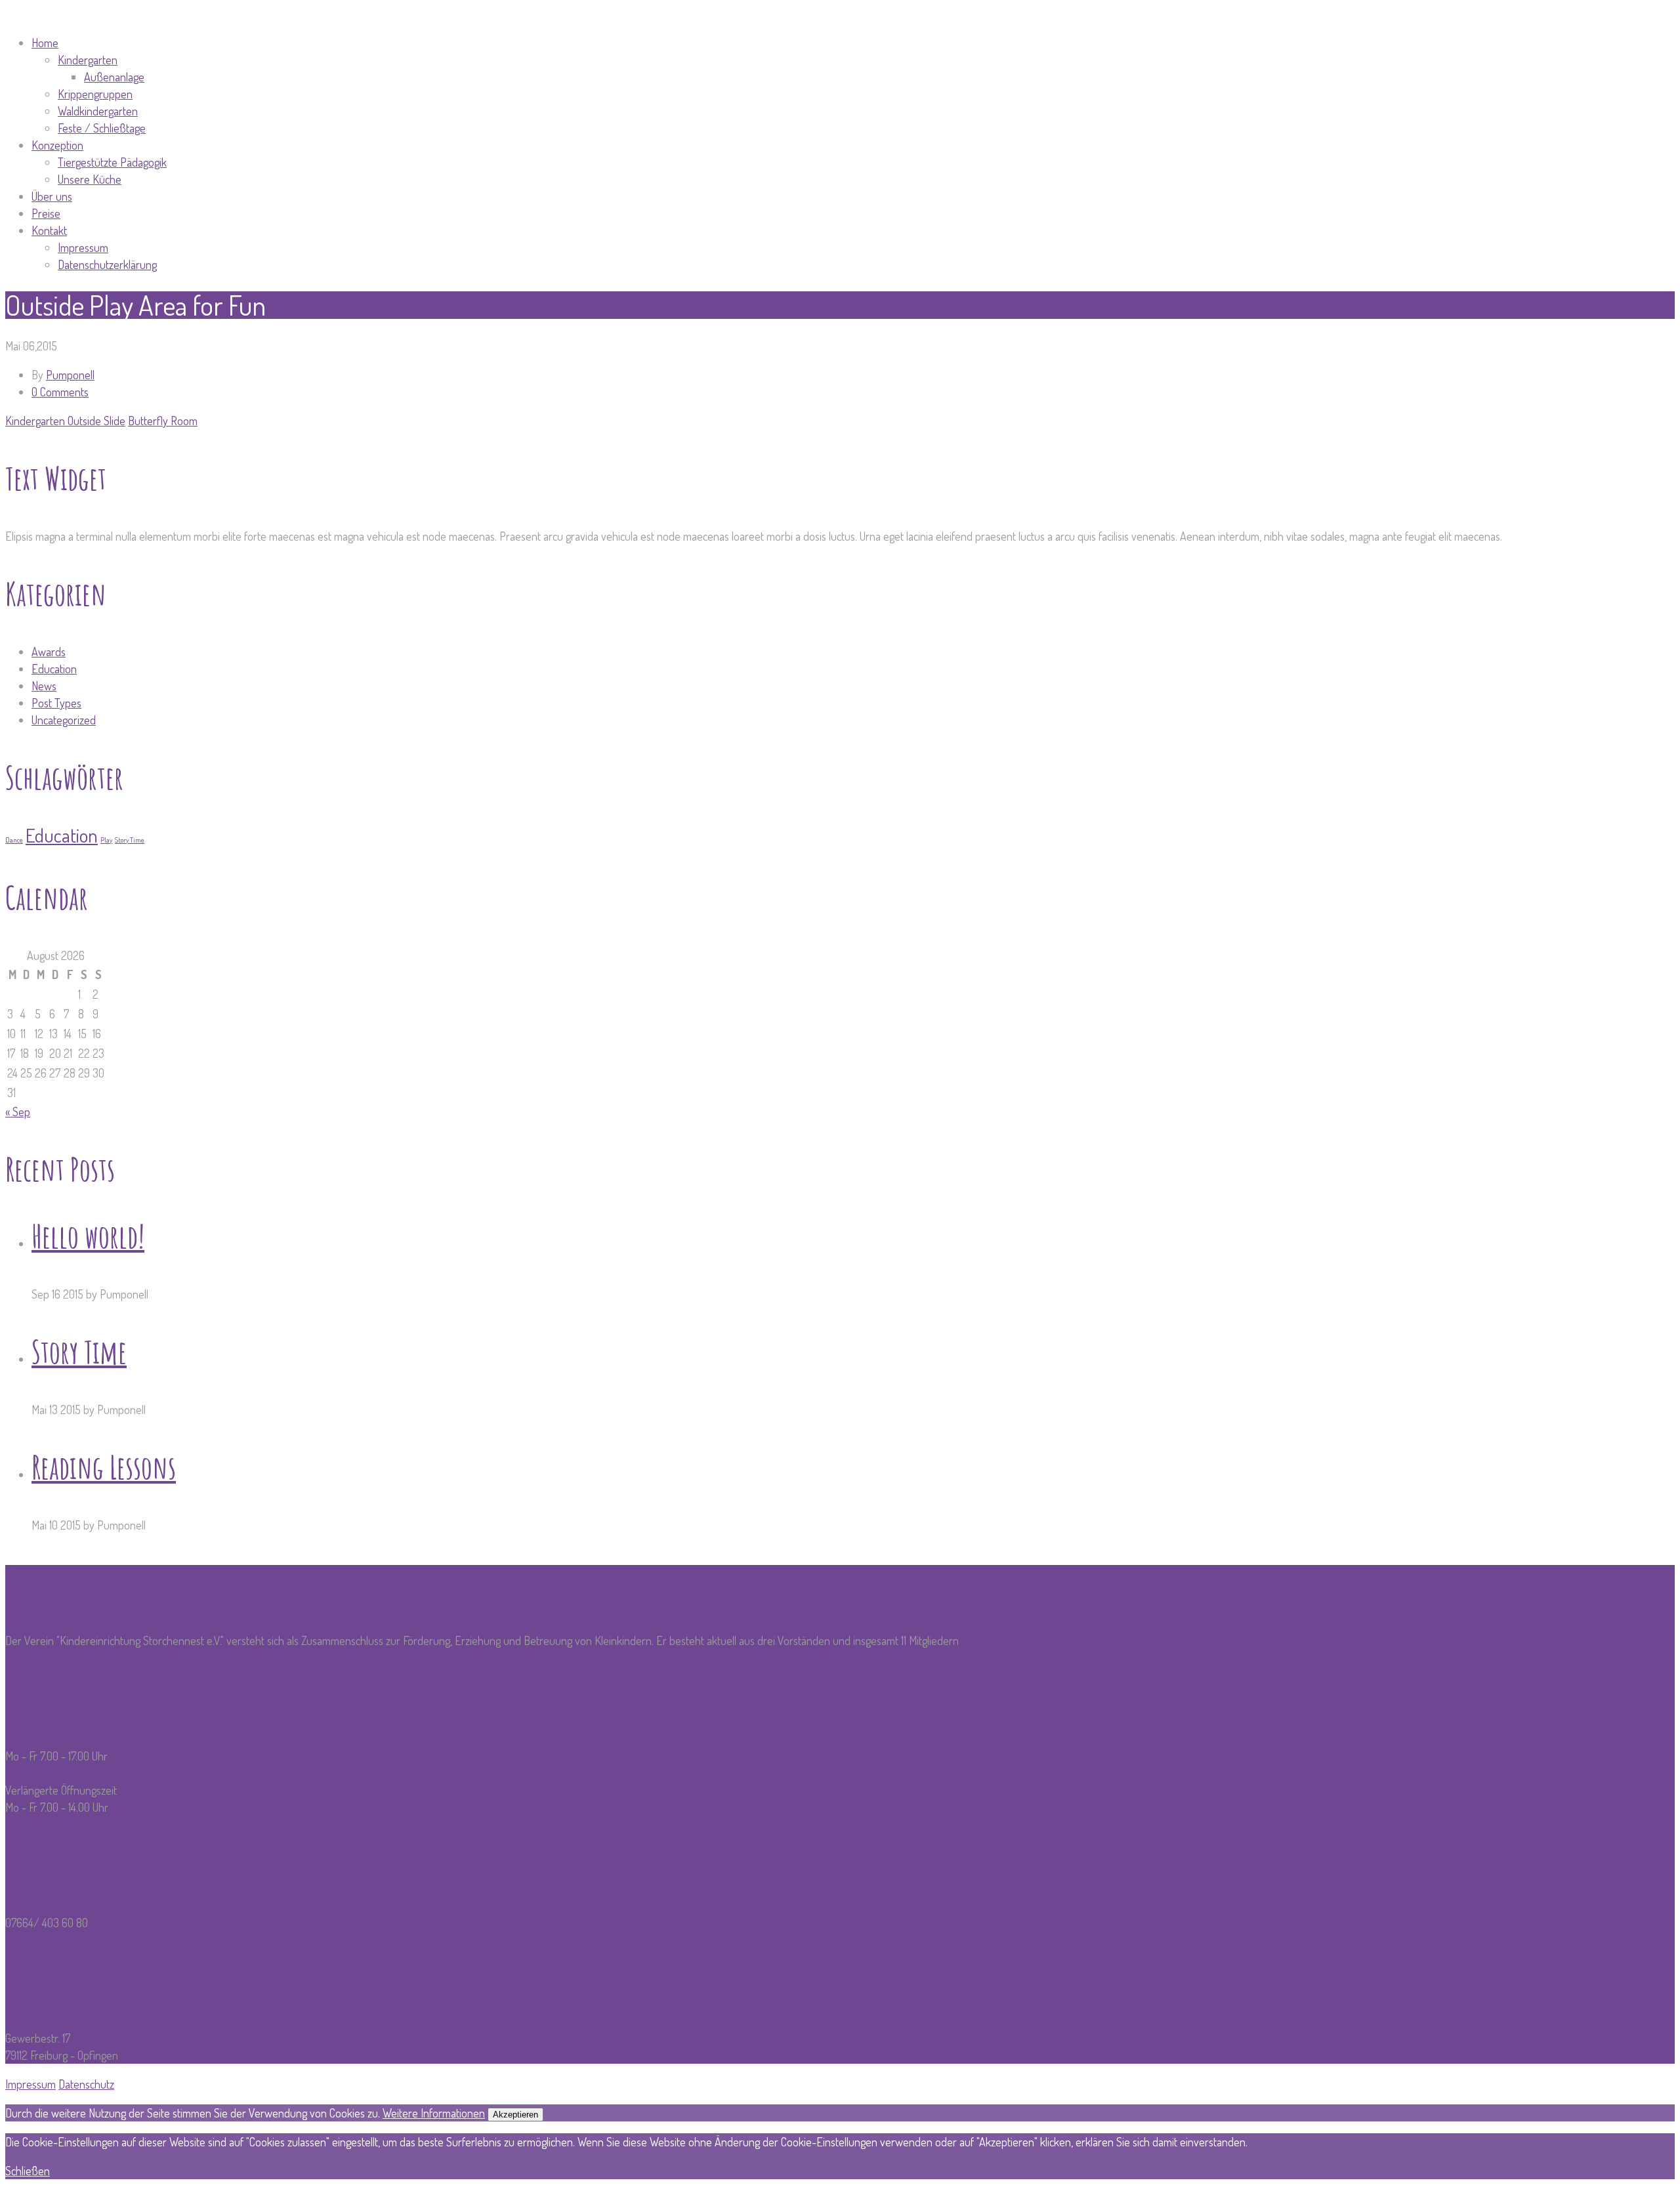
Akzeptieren (515, 2115)
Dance (14, 840)
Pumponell (70, 375)
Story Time (130, 840)
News (44, 686)
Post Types (56, 703)
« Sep (18, 1112)
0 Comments (60, 392)
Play (106, 840)
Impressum (31, 2084)
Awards (49, 652)
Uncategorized (64, 720)
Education (54, 669)
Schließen (28, 2171)
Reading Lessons (104, 1467)
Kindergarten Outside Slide (65, 421)
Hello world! (88, 1236)
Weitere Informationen (434, 2113)
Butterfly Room (163, 421)
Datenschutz (86, 2084)
